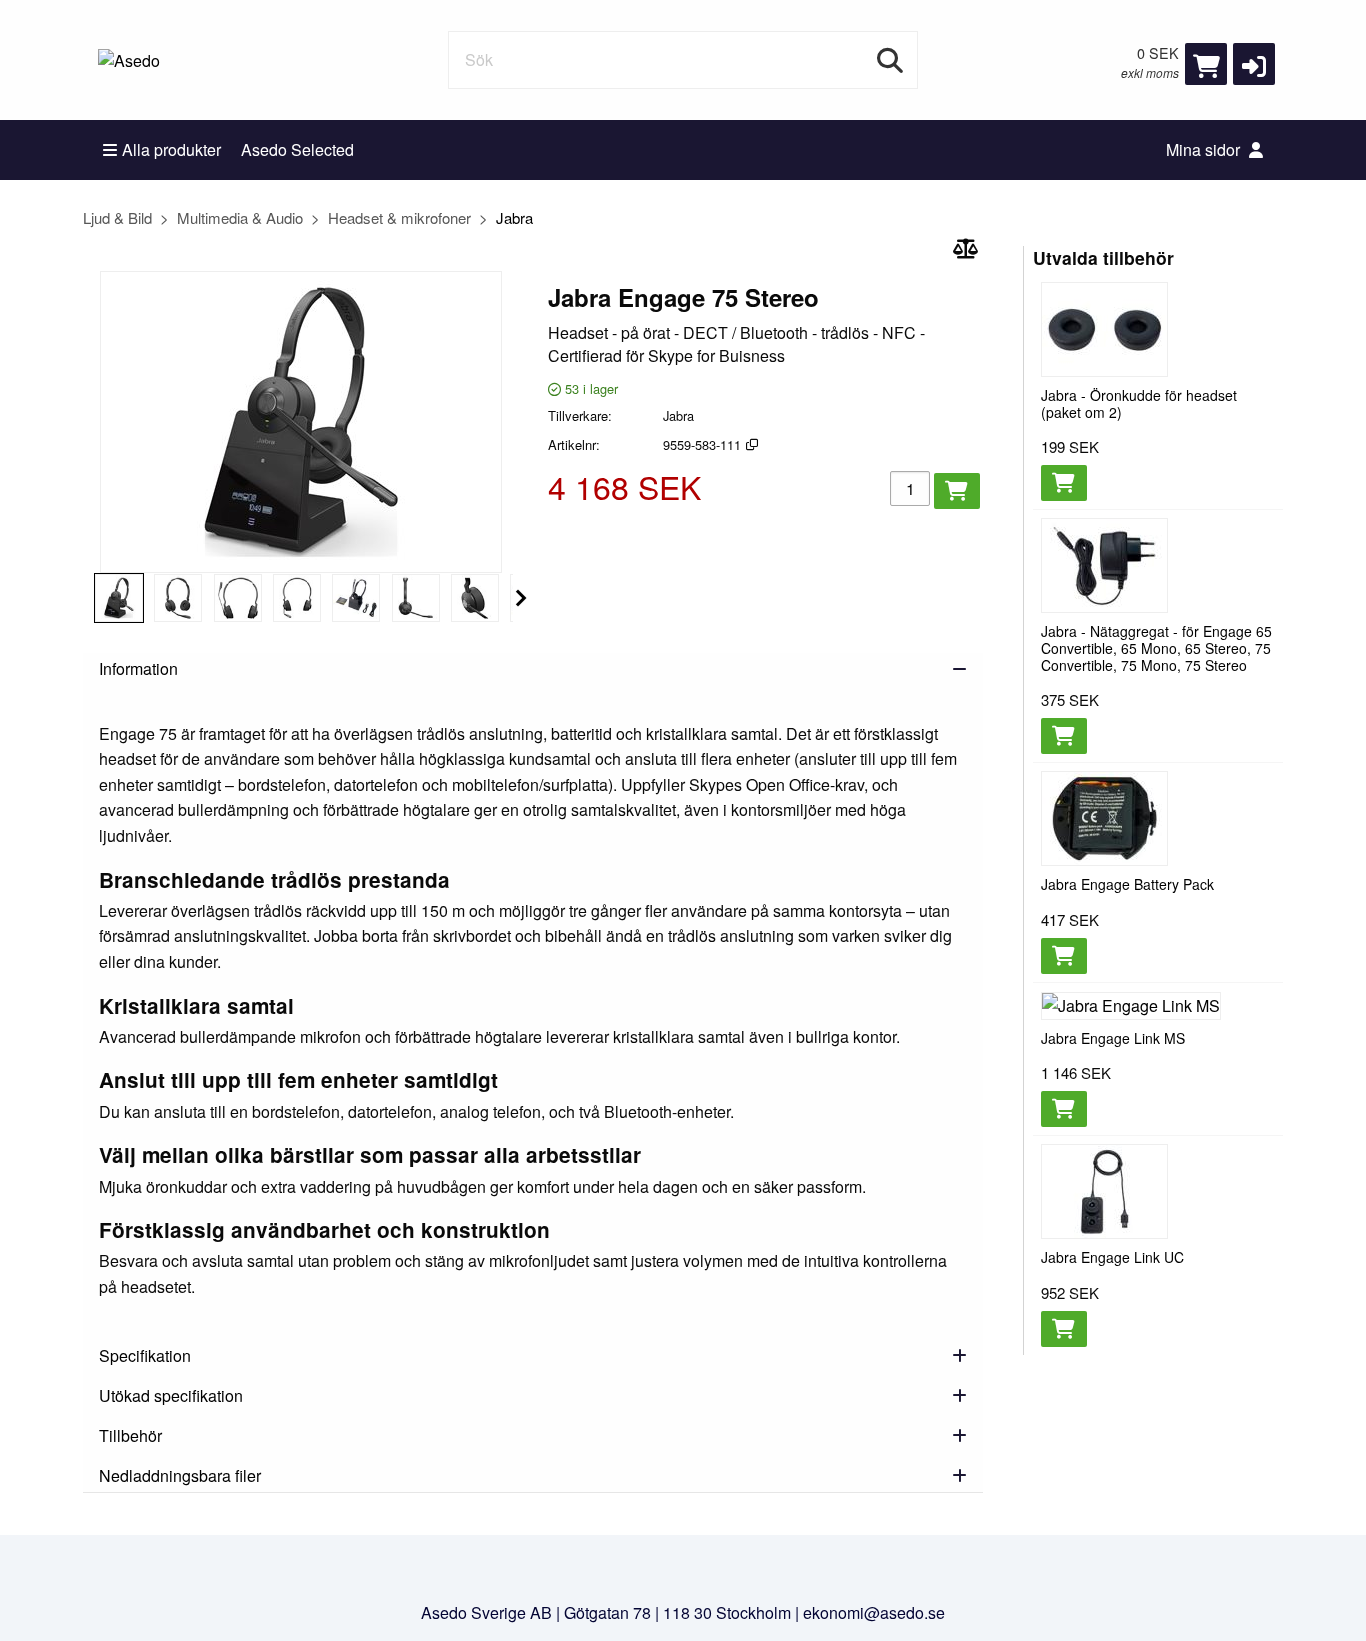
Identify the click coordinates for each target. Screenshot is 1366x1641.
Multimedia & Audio (240, 217)
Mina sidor (1205, 149)
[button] (1254, 64)
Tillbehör (130, 1435)
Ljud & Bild (117, 217)
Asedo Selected (297, 149)
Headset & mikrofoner (399, 217)
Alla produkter (171, 149)
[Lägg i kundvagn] (957, 491)
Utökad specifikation (171, 1395)
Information (138, 668)
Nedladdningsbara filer (180, 1475)
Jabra (514, 217)
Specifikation (145, 1355)
